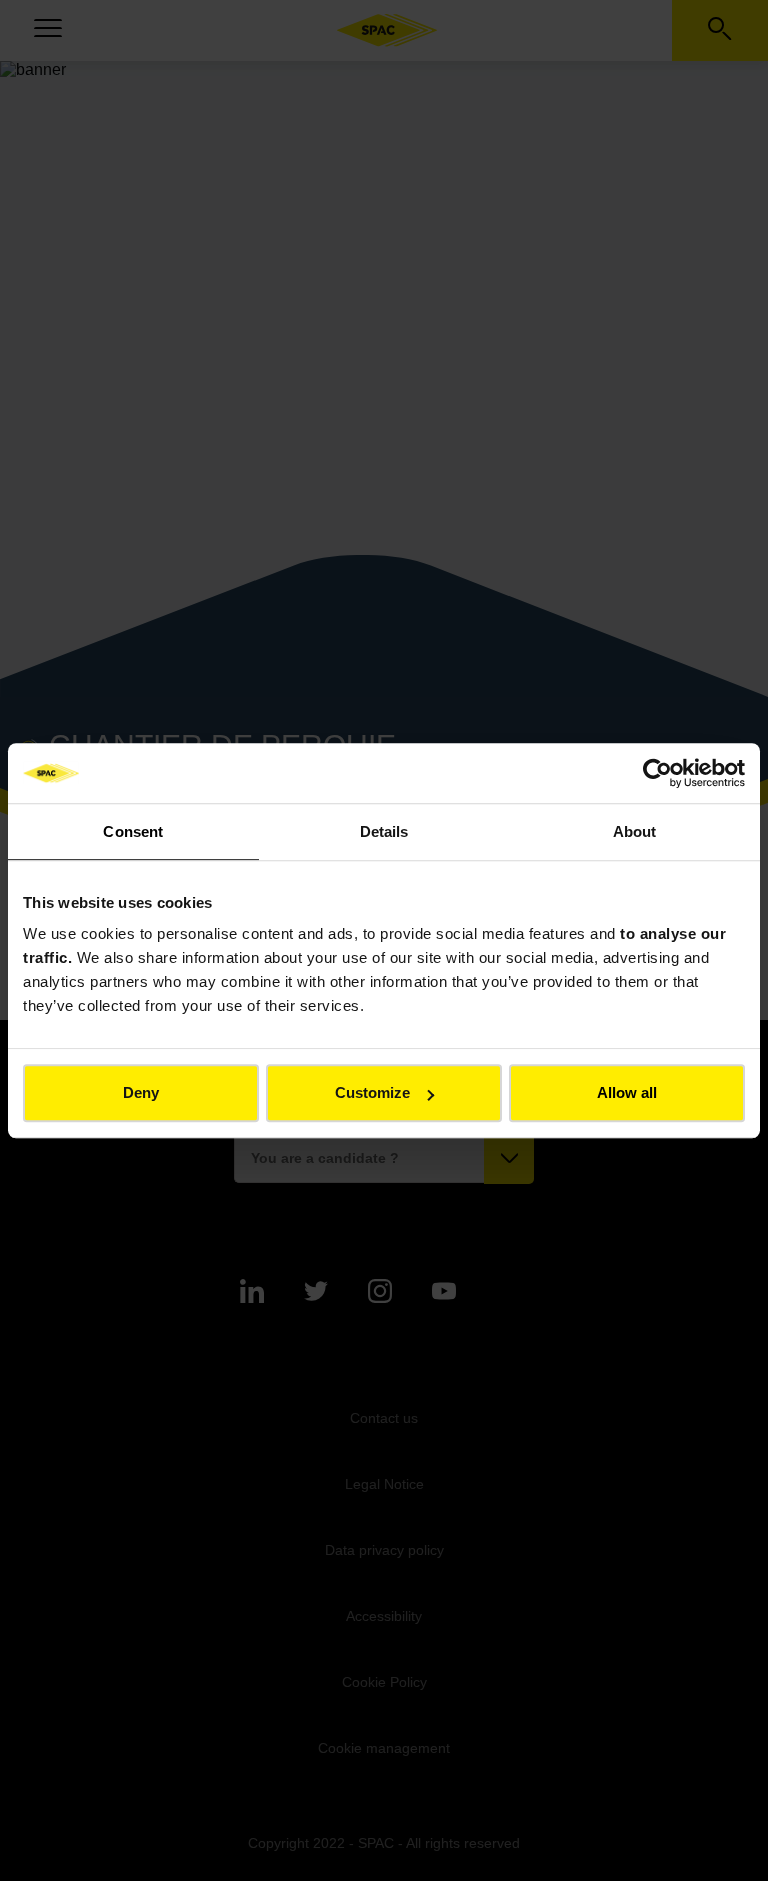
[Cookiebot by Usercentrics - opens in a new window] (657, 773)
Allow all (627, 1092)
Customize (372, 1092)
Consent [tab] (133, 831)
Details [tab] (384, 831)
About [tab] (635, 831)
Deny (141, 1092)
